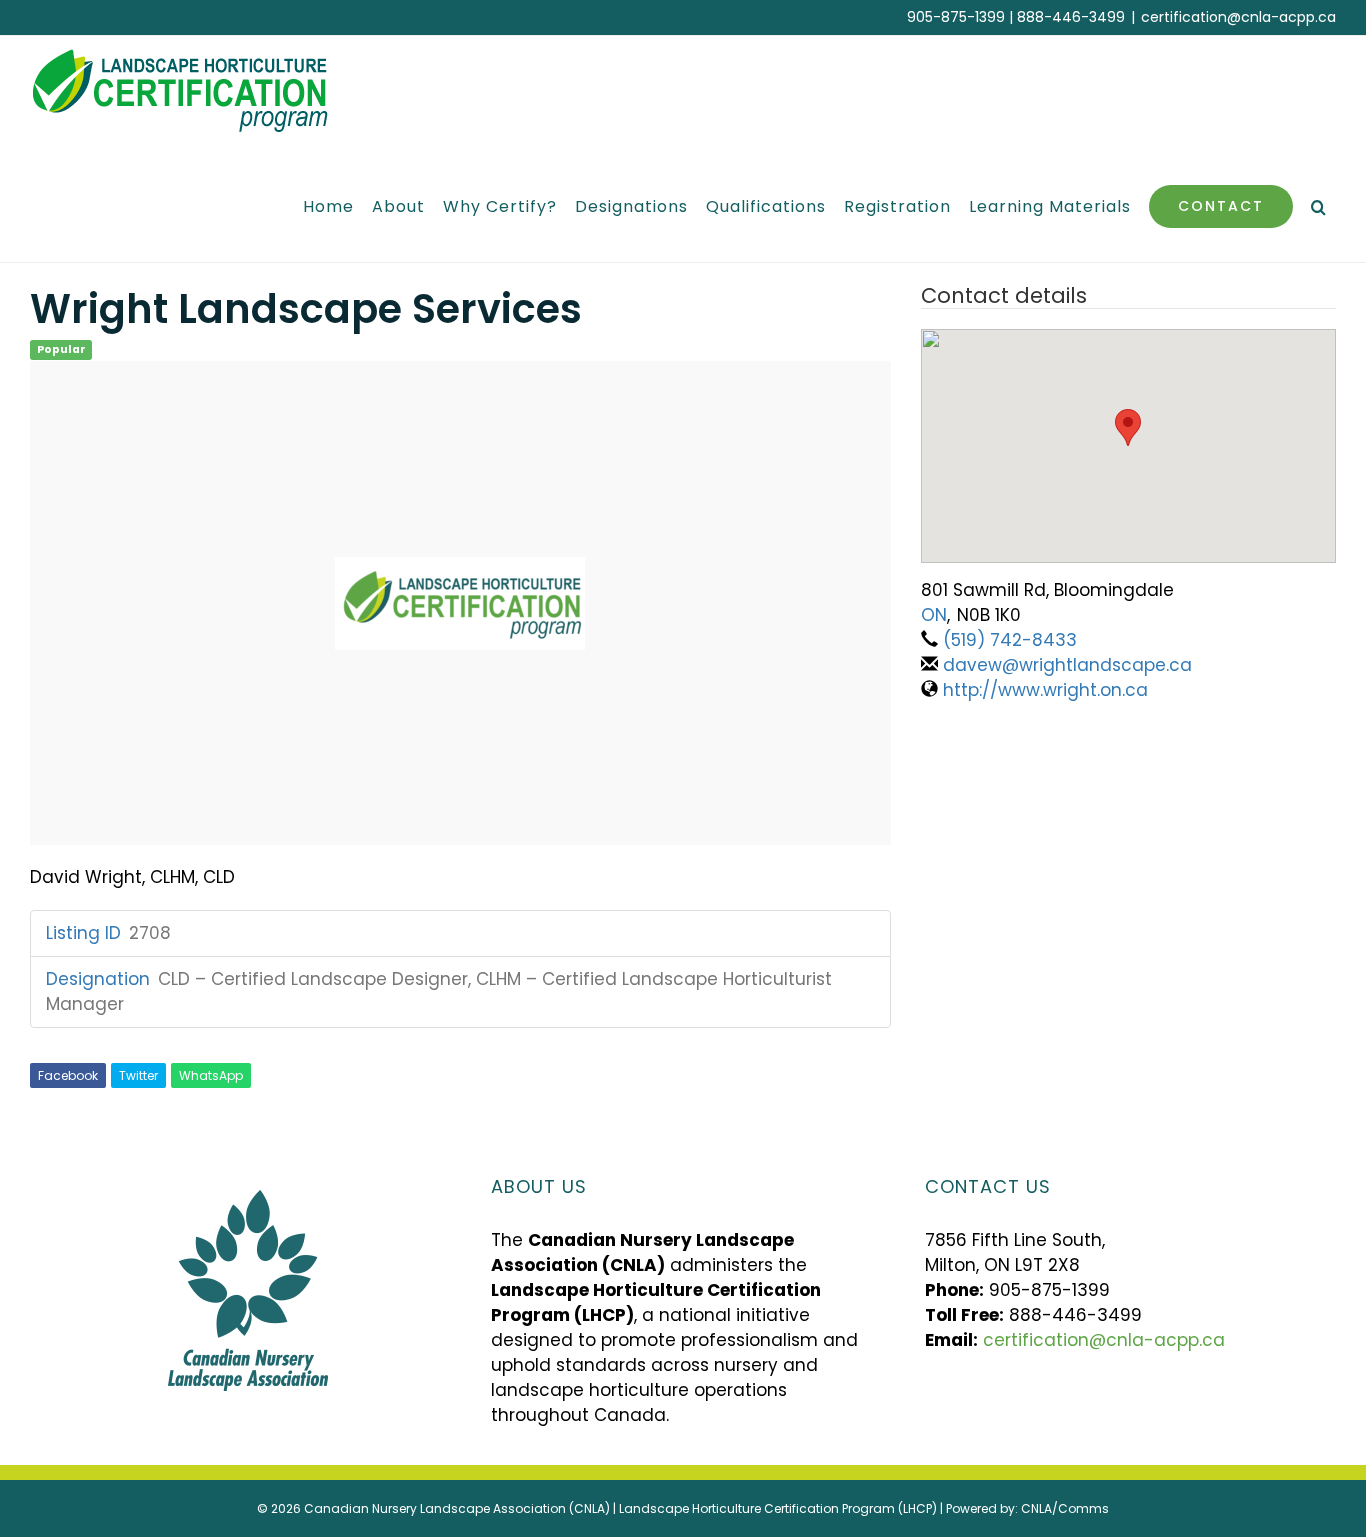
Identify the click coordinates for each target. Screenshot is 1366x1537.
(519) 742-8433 (1010, 640)
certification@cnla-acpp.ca (1238, 17)
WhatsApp (211, 1075)
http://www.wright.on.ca (1045, 690)
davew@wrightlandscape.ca (1067, 665)
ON (934, 615)
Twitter (138, 1075)
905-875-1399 (956, 17)
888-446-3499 (1071, 17)
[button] (1319, 206)
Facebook (68, 1075)
